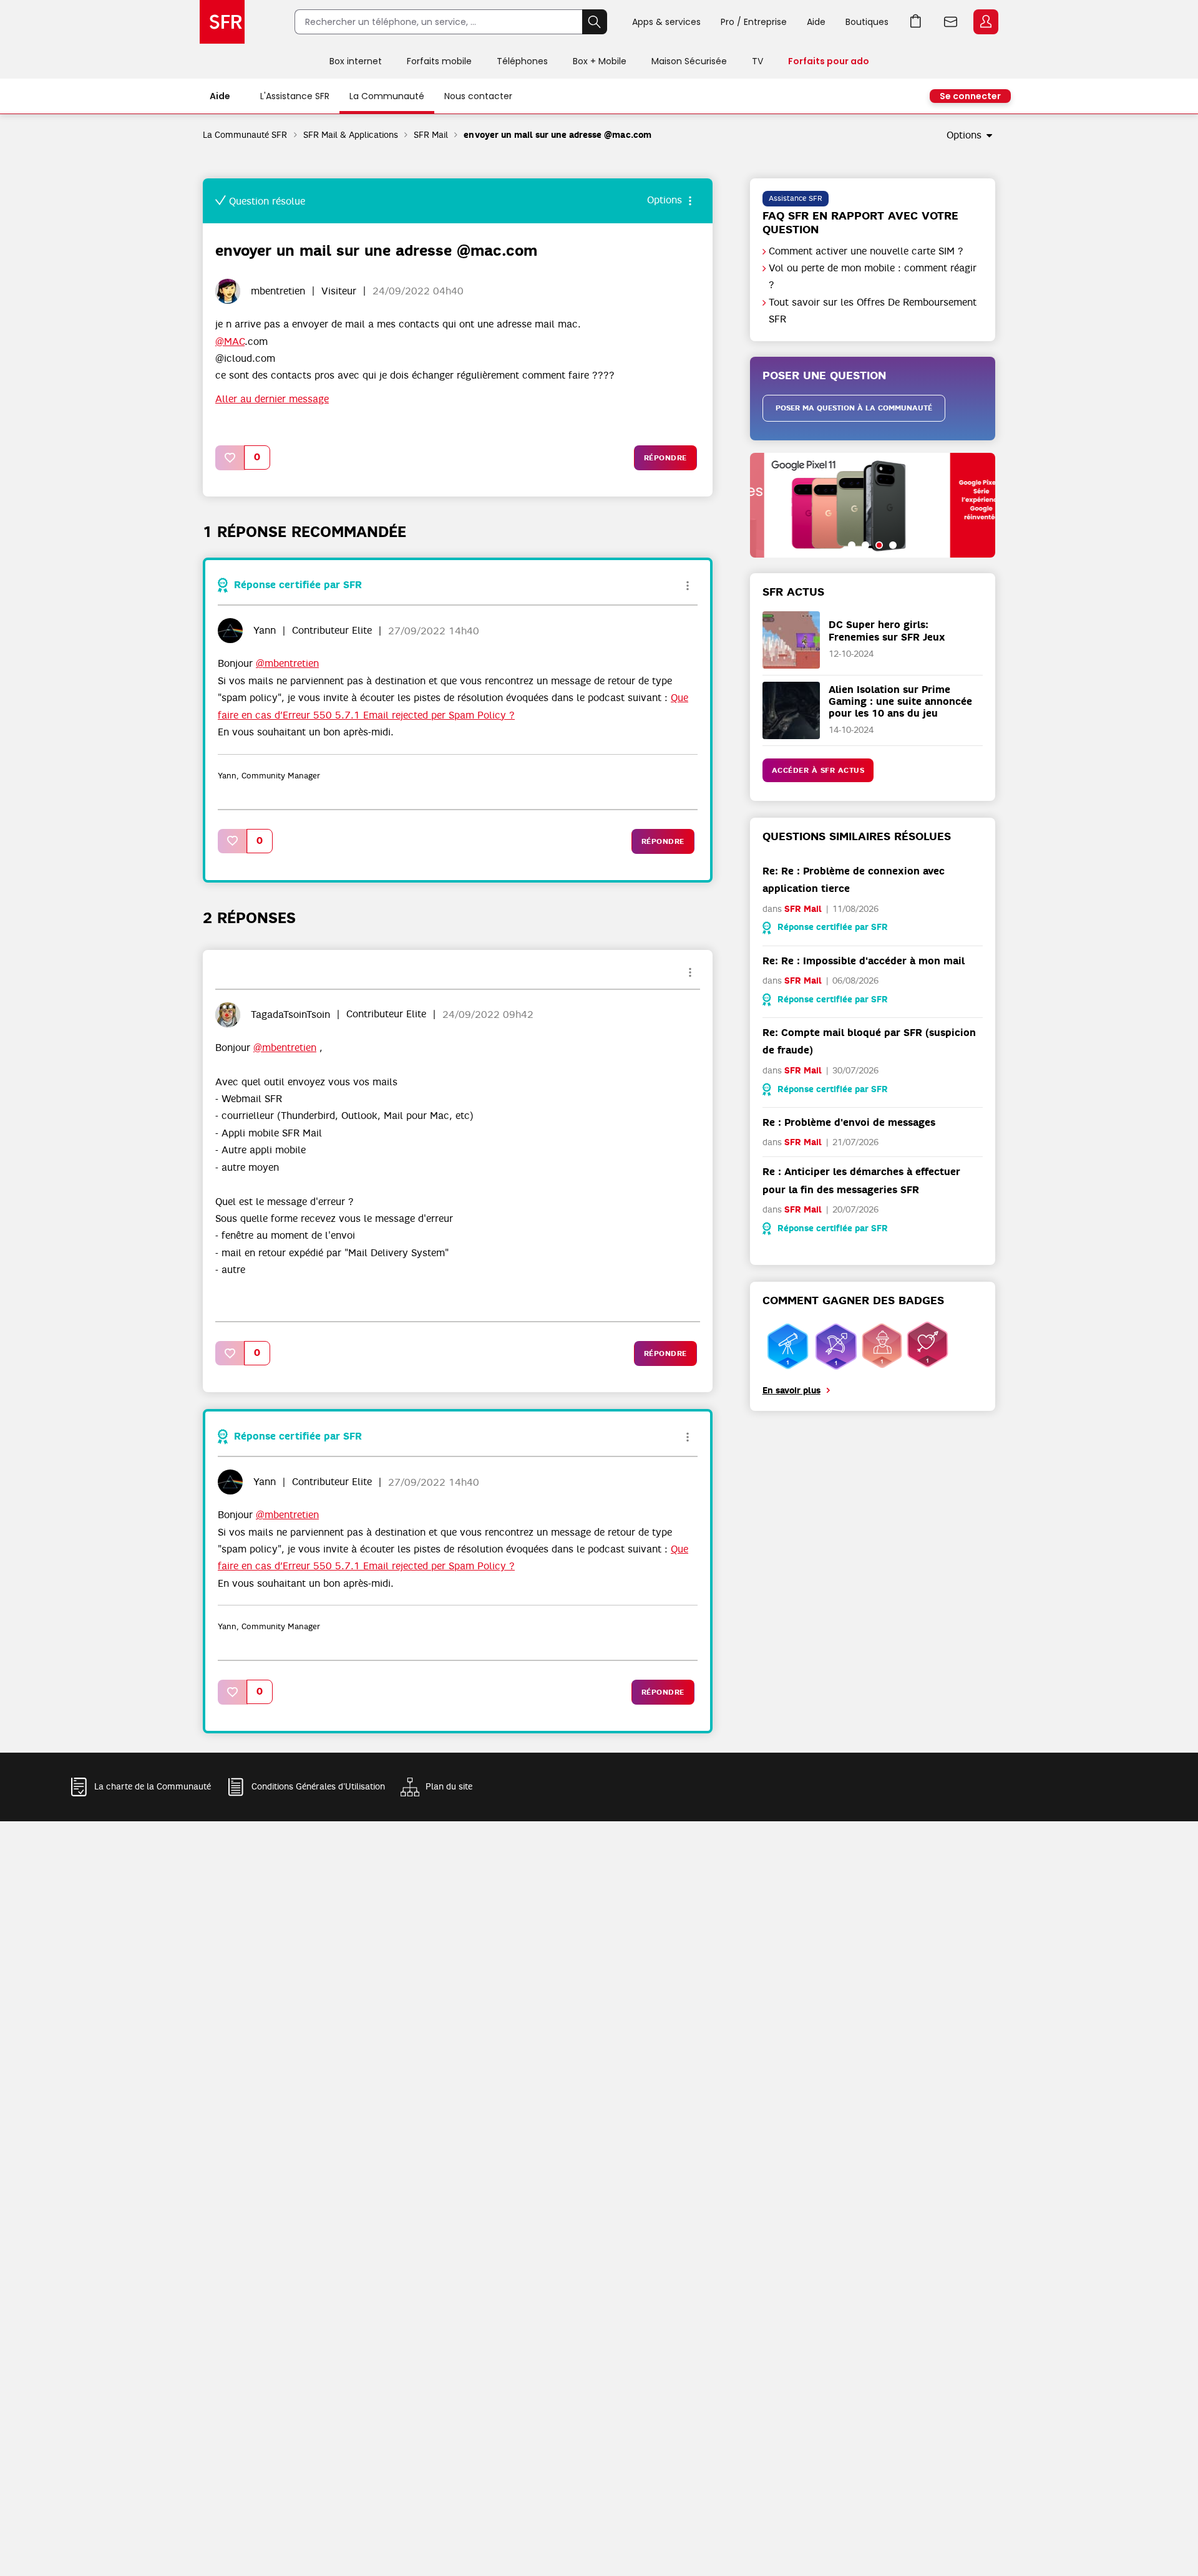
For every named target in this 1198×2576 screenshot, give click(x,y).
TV (757, 61)
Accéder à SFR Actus (818, 770)
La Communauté (387, 96)
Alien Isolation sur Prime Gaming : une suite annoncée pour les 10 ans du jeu (900, 701)
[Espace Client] (985, 22)
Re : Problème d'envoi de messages (849, 1122)
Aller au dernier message (272, 399)
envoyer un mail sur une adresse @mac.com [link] (557, 135)
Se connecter (970, 96)
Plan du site (449, 1786)
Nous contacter (478, 96)
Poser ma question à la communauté (854, 408)
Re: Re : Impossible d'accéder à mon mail (864, 961)
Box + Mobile (600, 61)
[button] (230, 458)
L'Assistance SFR (295, 96)
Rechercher (595, 22)
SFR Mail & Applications (351, 135)
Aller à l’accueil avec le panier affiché (916, 22)
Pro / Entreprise (754, 22)
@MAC (230, 342)
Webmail (951, 22)
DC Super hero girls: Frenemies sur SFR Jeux (887, 631)
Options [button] (964, 135)
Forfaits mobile (439, 61)
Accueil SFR (222, 22)
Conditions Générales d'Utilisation (318, 1786)
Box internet (356, 61)
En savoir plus (791, 1391)
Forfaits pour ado (829, 61)
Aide (816, 22)
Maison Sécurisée (689, 61)
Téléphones (522, 61)
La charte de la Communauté (153, 1786)
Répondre (665, 458)
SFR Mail (431, 135)
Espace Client (986, 22)
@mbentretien (287, 664)
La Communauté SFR (245, 135)
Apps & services (666, 22)
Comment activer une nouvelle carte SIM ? (866, 251)
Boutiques (867, 22)
